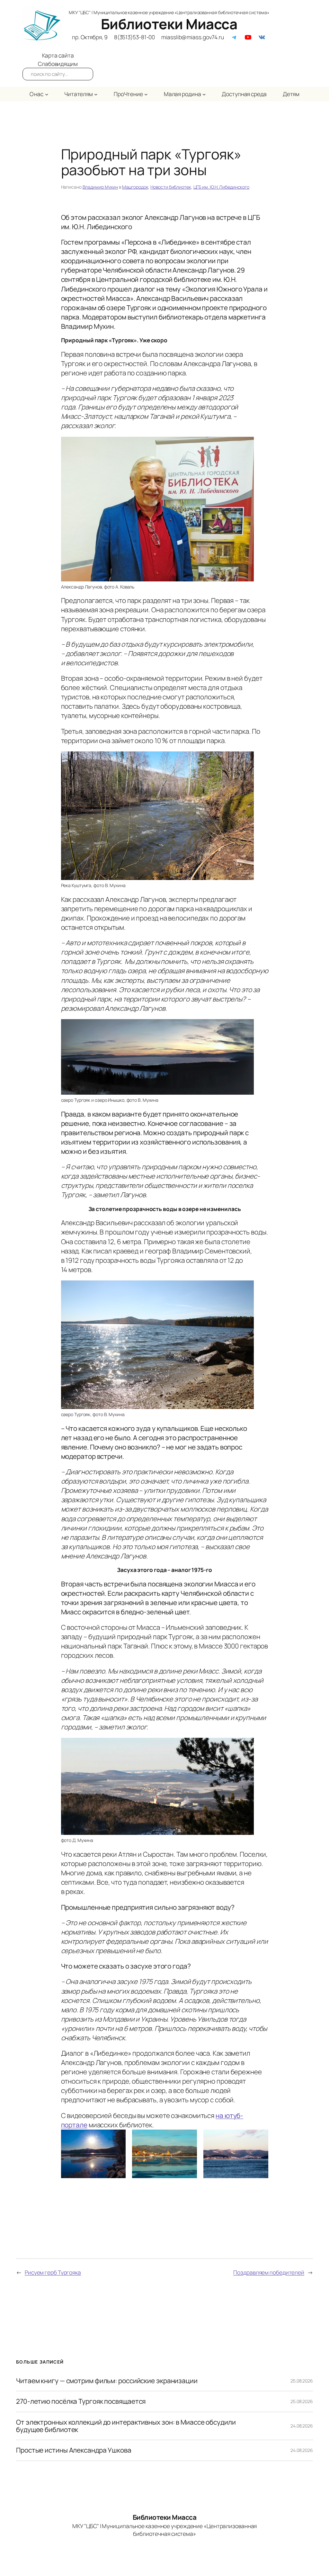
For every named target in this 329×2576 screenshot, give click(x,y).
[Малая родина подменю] (204, 94)
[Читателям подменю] (96, 94)
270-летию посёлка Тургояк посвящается (81, 2401)
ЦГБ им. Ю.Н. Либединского (222, 187)
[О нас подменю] (47, 94)
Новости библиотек (171, 187)
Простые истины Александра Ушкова (74, 2450)
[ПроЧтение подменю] (146, 94)
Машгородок (135, 187)
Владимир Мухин (100, 187)
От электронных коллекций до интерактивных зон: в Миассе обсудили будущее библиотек (126, 2426)
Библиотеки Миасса (169, 24)
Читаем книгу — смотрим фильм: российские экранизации (107, 2381)
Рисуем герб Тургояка (53, 2272)
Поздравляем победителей (269, 2272)
